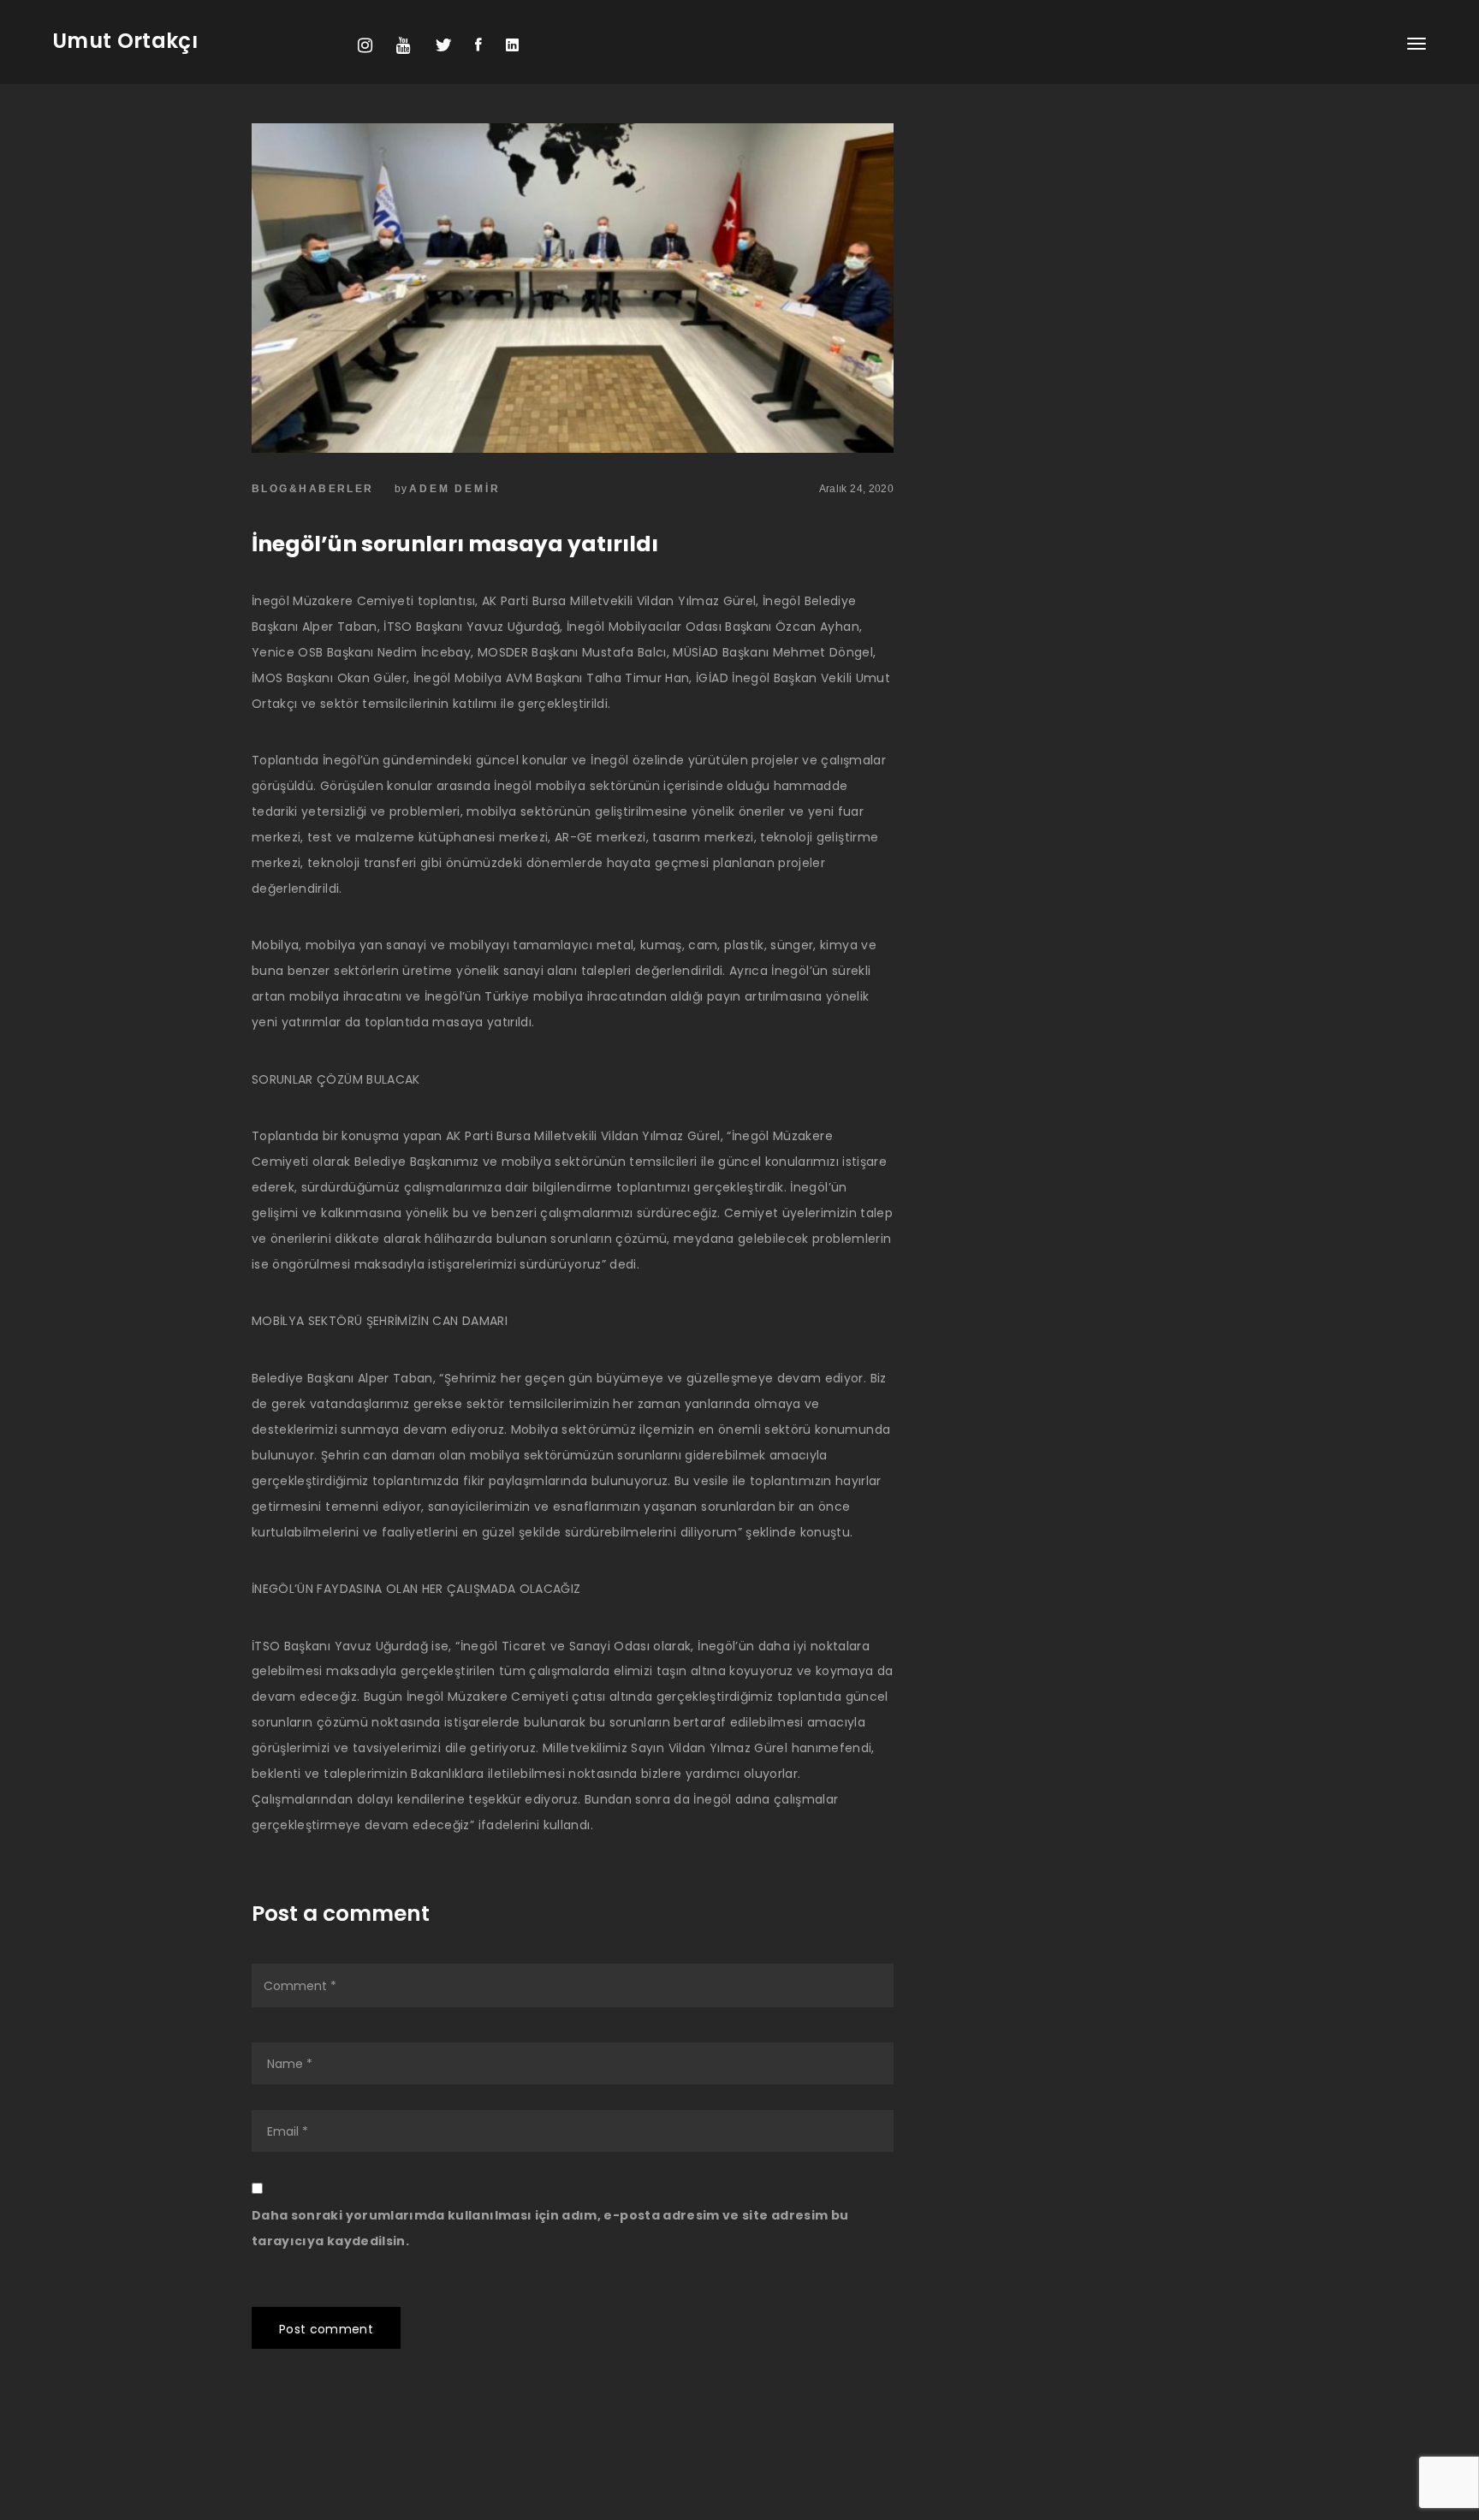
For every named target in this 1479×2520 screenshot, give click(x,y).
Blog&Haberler (313, 489)
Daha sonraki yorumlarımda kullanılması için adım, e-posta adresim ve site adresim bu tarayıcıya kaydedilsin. (550, 2228)
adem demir (454, 489)
